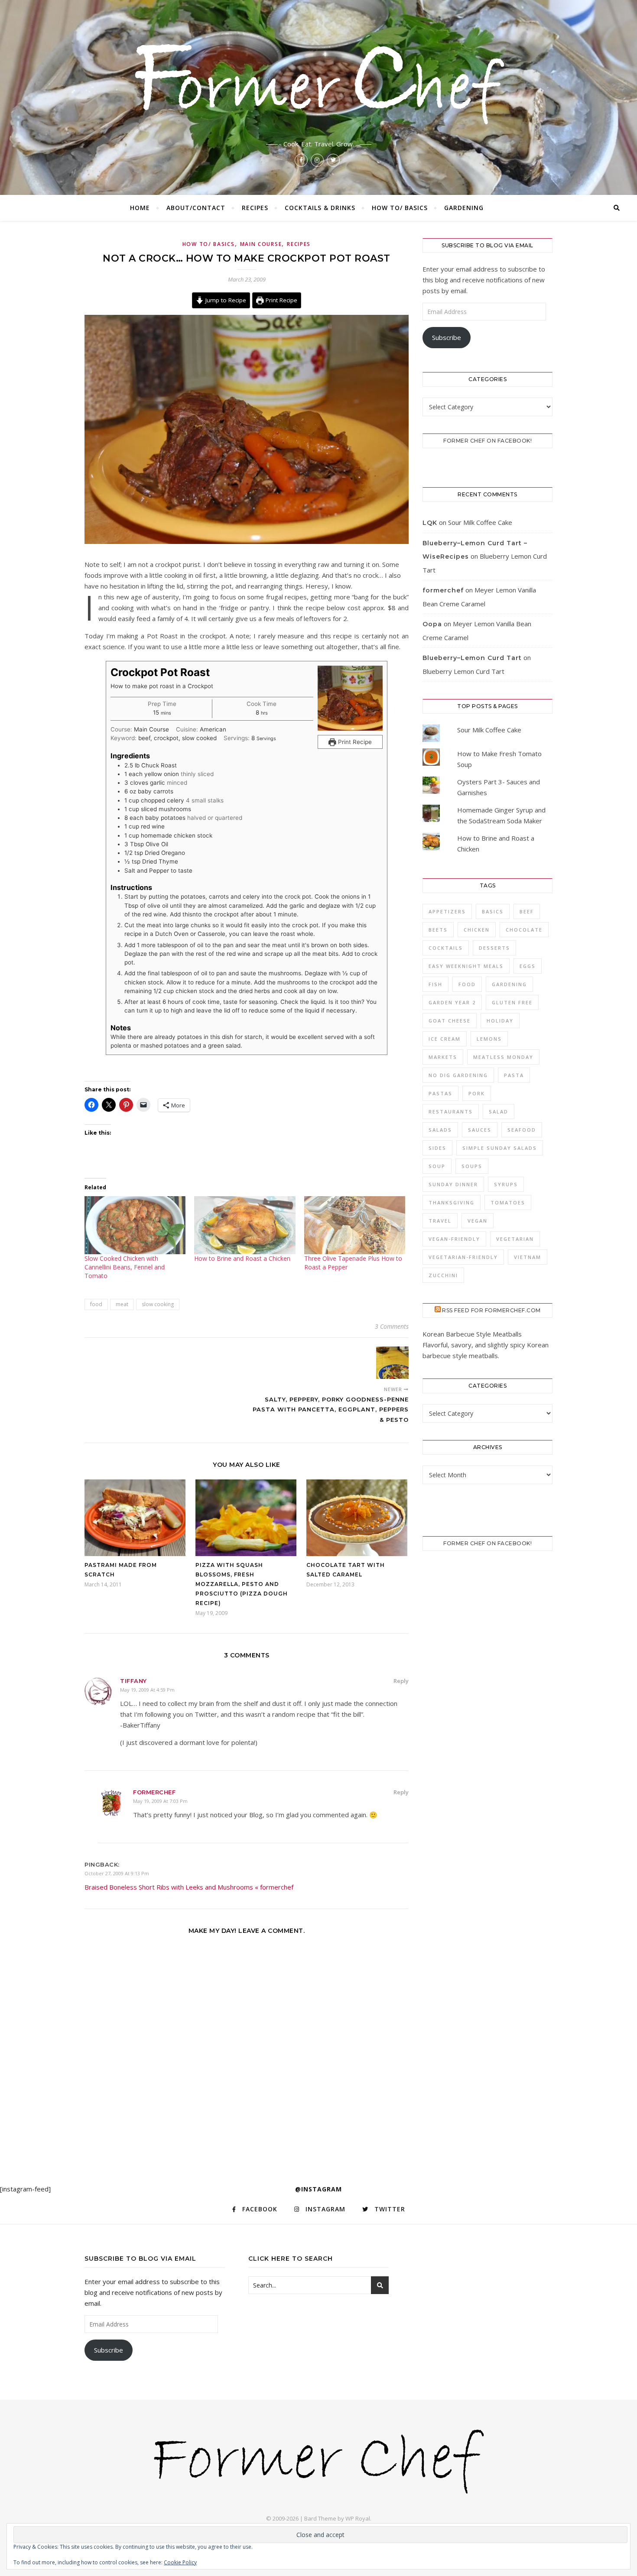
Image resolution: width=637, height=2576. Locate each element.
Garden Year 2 (452, 1002)
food (96, 1304)
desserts (494, 948)
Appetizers (447, 911)
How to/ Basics (400, 208)
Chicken (477, 930)
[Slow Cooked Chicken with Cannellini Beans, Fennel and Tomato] (135, 1225)
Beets (438, 930)
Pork (477, 1093)
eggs (528, 966)
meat (122, 1304)
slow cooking (158, 1304)
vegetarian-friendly (463, 1257)
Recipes (255, 208)
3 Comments (392, 1326)
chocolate (524, 930)
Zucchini (443, 1275)
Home (140, 208)
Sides (437, 1148)
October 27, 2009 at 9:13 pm (117, 1873)
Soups (472, 1166)
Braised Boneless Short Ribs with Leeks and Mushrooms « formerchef (189, 1887)
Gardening (464, 208)
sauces (480, 1130)
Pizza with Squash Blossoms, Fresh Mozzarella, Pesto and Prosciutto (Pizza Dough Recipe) (242, 1584)
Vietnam (528, 1257)
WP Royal (358, 2518)
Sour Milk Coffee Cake (480, 522)
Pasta (514, 1075)
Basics (493, 911)
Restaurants (451, 1112)
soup (437, 1166)
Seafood (522, 1130)
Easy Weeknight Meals (466, 966)
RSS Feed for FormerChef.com (491, 1310)
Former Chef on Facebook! (487, 441)
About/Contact (196, 208)
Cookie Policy (180, 2562)
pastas (440, 1093)
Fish (435, 984)
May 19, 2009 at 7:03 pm (160, 1801)
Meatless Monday (503, 1057)
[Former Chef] (318, 81)
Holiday (500, 1021)
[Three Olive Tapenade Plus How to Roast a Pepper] (355, 1225)
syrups (506, 1184)
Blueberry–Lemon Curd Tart (472, 658)
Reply (401, 1681)
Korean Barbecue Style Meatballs (472, 1334)
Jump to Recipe (225, 300)
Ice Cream (445, 1039)
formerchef (154, 1792)
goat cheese (450, 1021)
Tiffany (133, 1681)
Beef (527, 911)
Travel (440, 1221)
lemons (489, 1039)
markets (443, 1057)
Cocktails (446, 948)
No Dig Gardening (458, 1075)
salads (440, 1130)
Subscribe (447, 337)
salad (499, 1112)
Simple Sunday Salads (500, 1148)
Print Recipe (281, 300)
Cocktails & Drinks (320, 208)
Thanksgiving (452, 1202)
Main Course (261, 244)
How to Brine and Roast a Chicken (242, 1258)
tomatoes (508, 1202)
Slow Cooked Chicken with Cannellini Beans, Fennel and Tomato (125, 1267)
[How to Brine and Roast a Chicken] (245, 1225)
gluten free (512, 1002)
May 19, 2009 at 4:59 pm (147, 1690)
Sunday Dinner (453, 1184)
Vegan (478, 1221)
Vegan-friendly (454, 1239)
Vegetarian (515, 1239)
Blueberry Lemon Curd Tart (463, 671)
